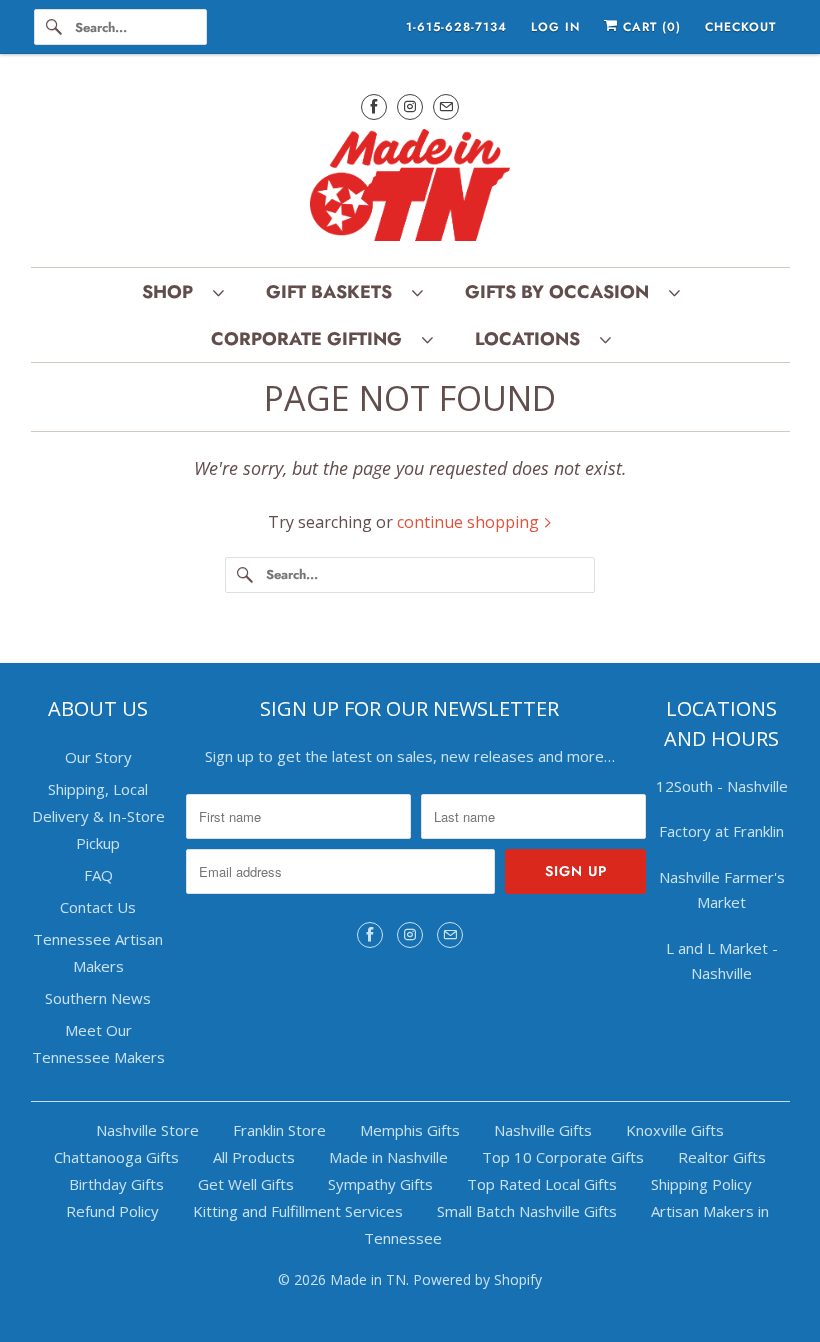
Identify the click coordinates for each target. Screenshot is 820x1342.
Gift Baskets (334, 292)
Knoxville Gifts (675, 1130)
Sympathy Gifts (380, 1184)
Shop (172, 292)
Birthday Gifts (116, 1184)
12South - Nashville (722, 786)
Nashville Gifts (543, 1130)
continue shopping (470, 522)
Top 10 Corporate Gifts (563, 1157)
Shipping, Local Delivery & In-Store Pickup (98, 816)
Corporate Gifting (311, 339)
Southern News (98, 998)
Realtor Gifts (722, 1157)
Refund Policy (112, 1211)
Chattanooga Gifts (116, 1157)
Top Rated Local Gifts (542, 1184)
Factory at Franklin (721, 831)
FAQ (98, 875)
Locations (532, 339)
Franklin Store (279, 1130)
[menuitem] (182, 291)
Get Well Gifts (246, 1184)
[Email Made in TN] (446, 106)
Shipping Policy (701, 1184)
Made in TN (368, 1279)
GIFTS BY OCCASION (562, 292)
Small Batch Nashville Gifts (527, 1211)
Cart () (649, 27)
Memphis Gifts (410, 1130)
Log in (555, 27)
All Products (254, 1157)
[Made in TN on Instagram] (410, 106)
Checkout (740, 27)
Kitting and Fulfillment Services (298, 1211)
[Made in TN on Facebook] (374, 106)
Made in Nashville (388, 1157)
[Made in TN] (410, 188)
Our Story (98, 757)
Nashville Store (147, 1130)
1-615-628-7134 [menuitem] (456, 27)
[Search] (54, 27)
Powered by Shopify (477, 1279)
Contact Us (98, 907)
